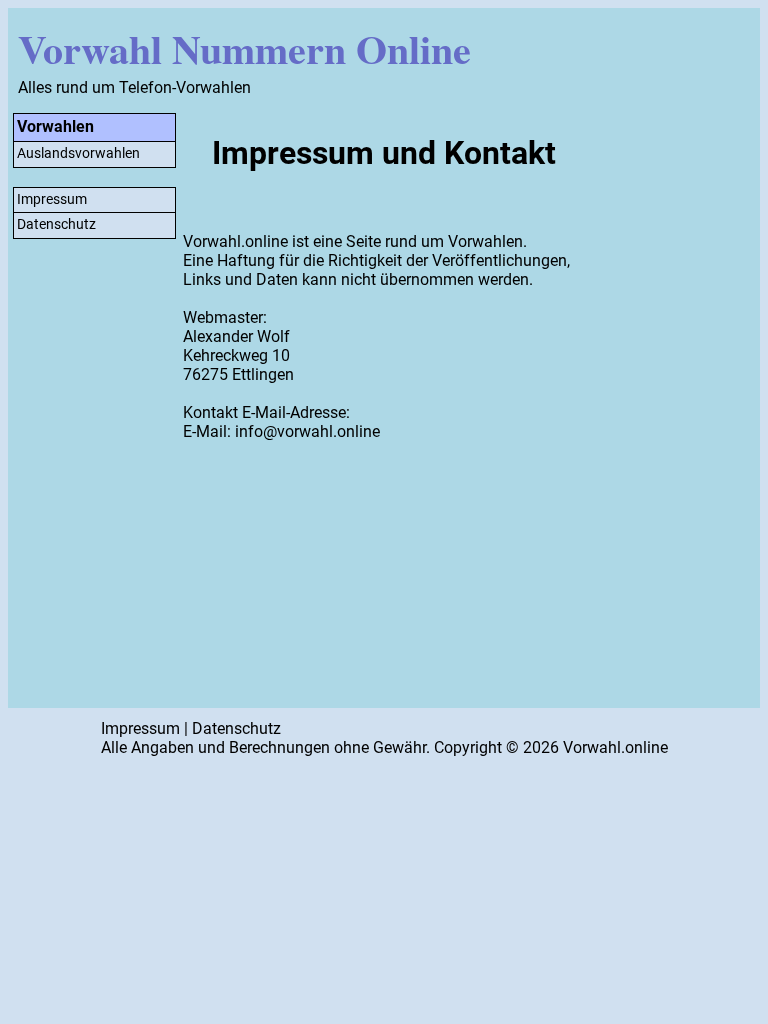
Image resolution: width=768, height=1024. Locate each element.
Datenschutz (56, 224)
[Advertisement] (675, 408)
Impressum (52, 199)
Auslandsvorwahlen (78, 153)
